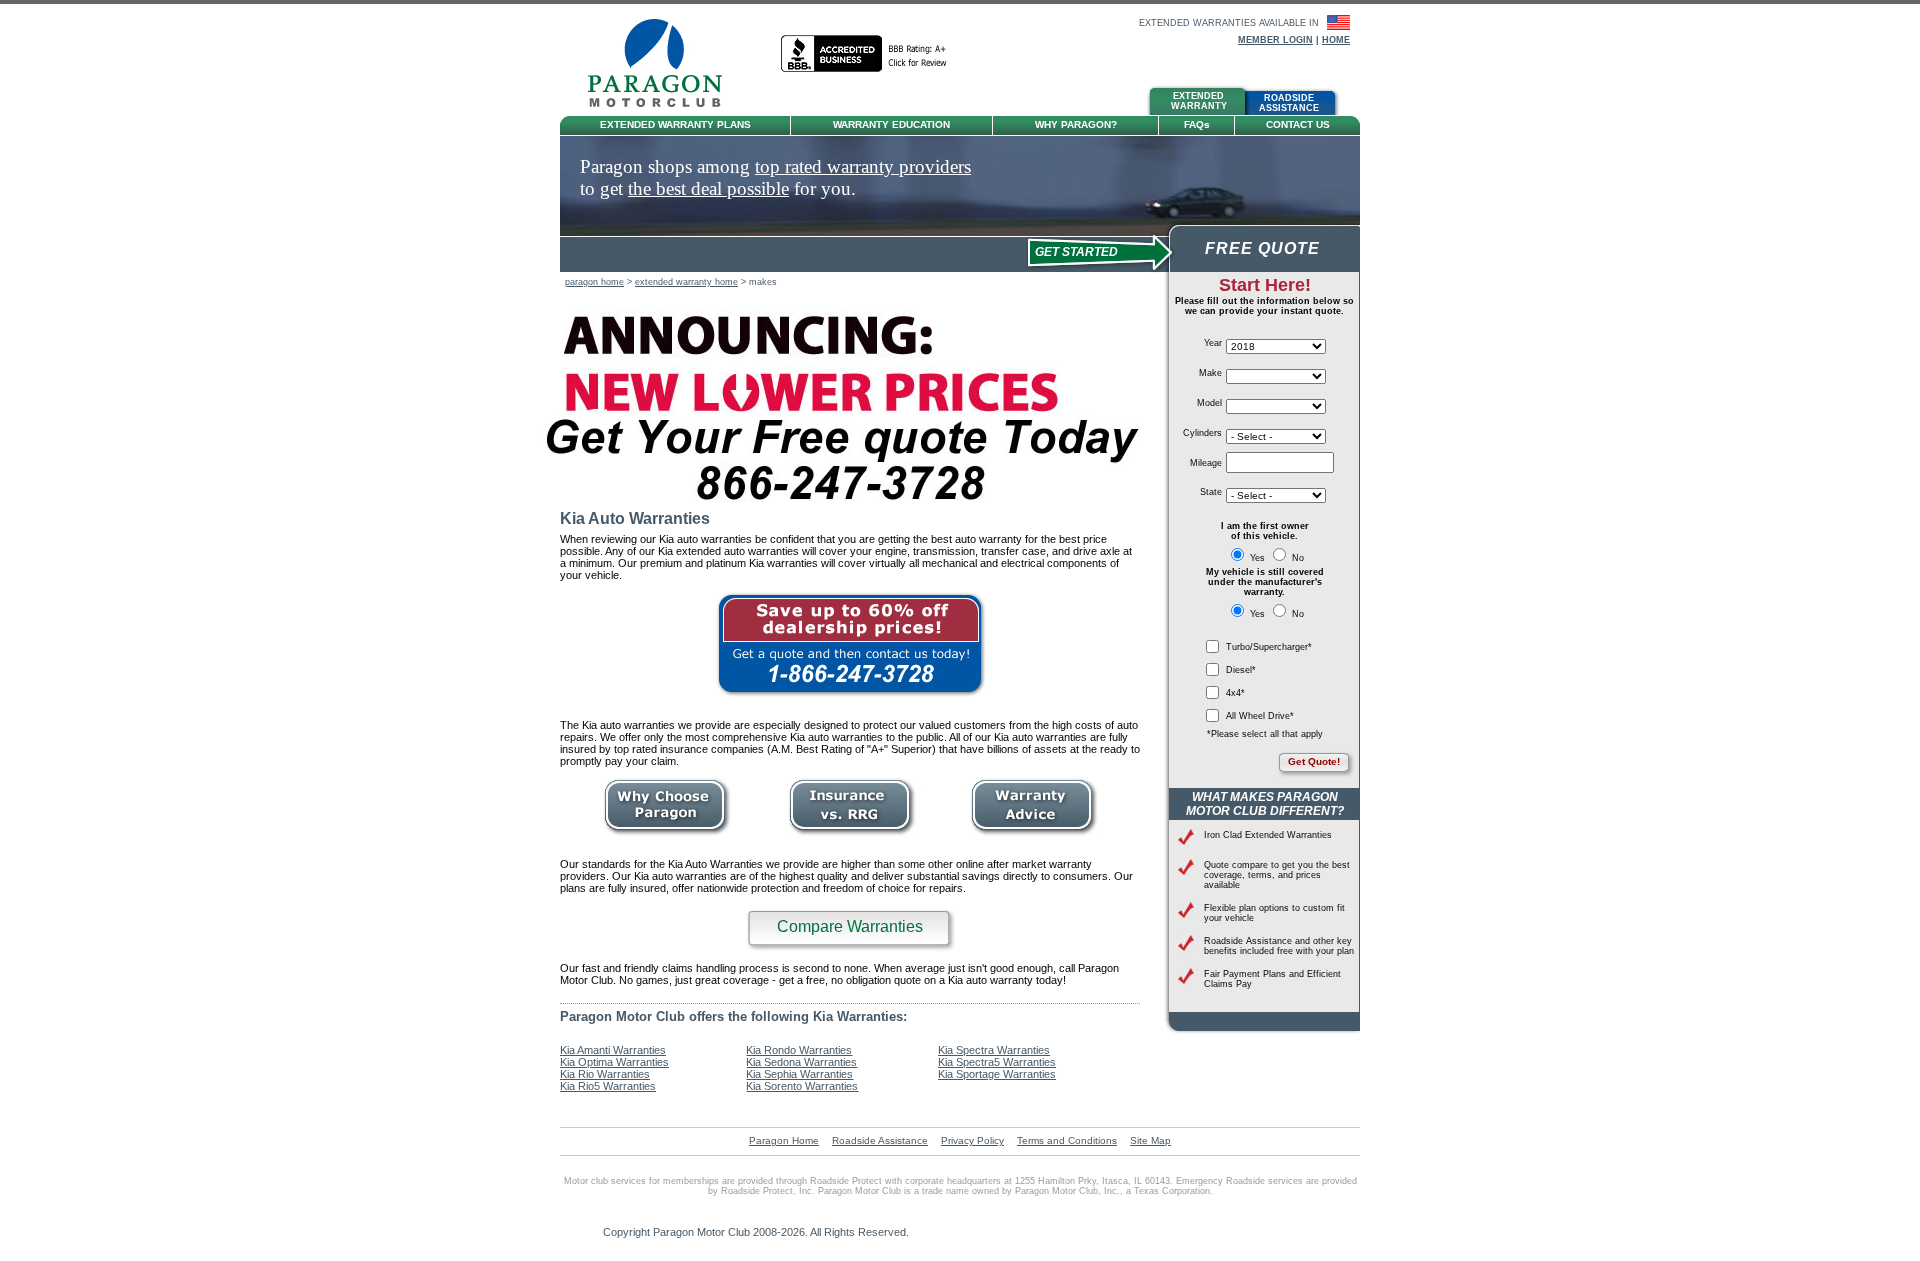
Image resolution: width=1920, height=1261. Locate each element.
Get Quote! (1314, 761)
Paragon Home (784, 1140)
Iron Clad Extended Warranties (1268, 835)
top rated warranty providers (863, 166)
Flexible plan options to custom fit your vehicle (1274, 913)
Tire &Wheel (980, 103)
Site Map (1150, 1140)
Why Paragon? (1076, 124)
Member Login (1275, 40)
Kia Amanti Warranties (613, 1050)
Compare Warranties (850, 926)
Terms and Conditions (1067, 1140)
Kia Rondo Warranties (799, 1050)
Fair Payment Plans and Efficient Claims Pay (1272, 979)
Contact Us (1298, 124)
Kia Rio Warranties (605, 1074)
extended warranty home (686, 282)
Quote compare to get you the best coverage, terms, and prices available (1277, 875)
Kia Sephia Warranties (799, 1074)
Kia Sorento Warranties (802, 1086)
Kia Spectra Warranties (994, 1050)
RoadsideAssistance (1289, 103)
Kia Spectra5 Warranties (997, 1062)
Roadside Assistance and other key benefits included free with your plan (1279, 946)
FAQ (1197, 124)
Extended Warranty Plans (675, 124)
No (1296, 558)
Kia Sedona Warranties (801, 1062)
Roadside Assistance (880, 1140)
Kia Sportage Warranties (997, 1074)
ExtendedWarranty (1199, 101)
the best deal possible (708, 188)
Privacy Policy (972, 1140)
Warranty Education (891, 124)
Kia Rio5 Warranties (608, 1086)
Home (1336, 40)
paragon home (594, 282)
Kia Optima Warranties (614, 1062)
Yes (1257, 558)
